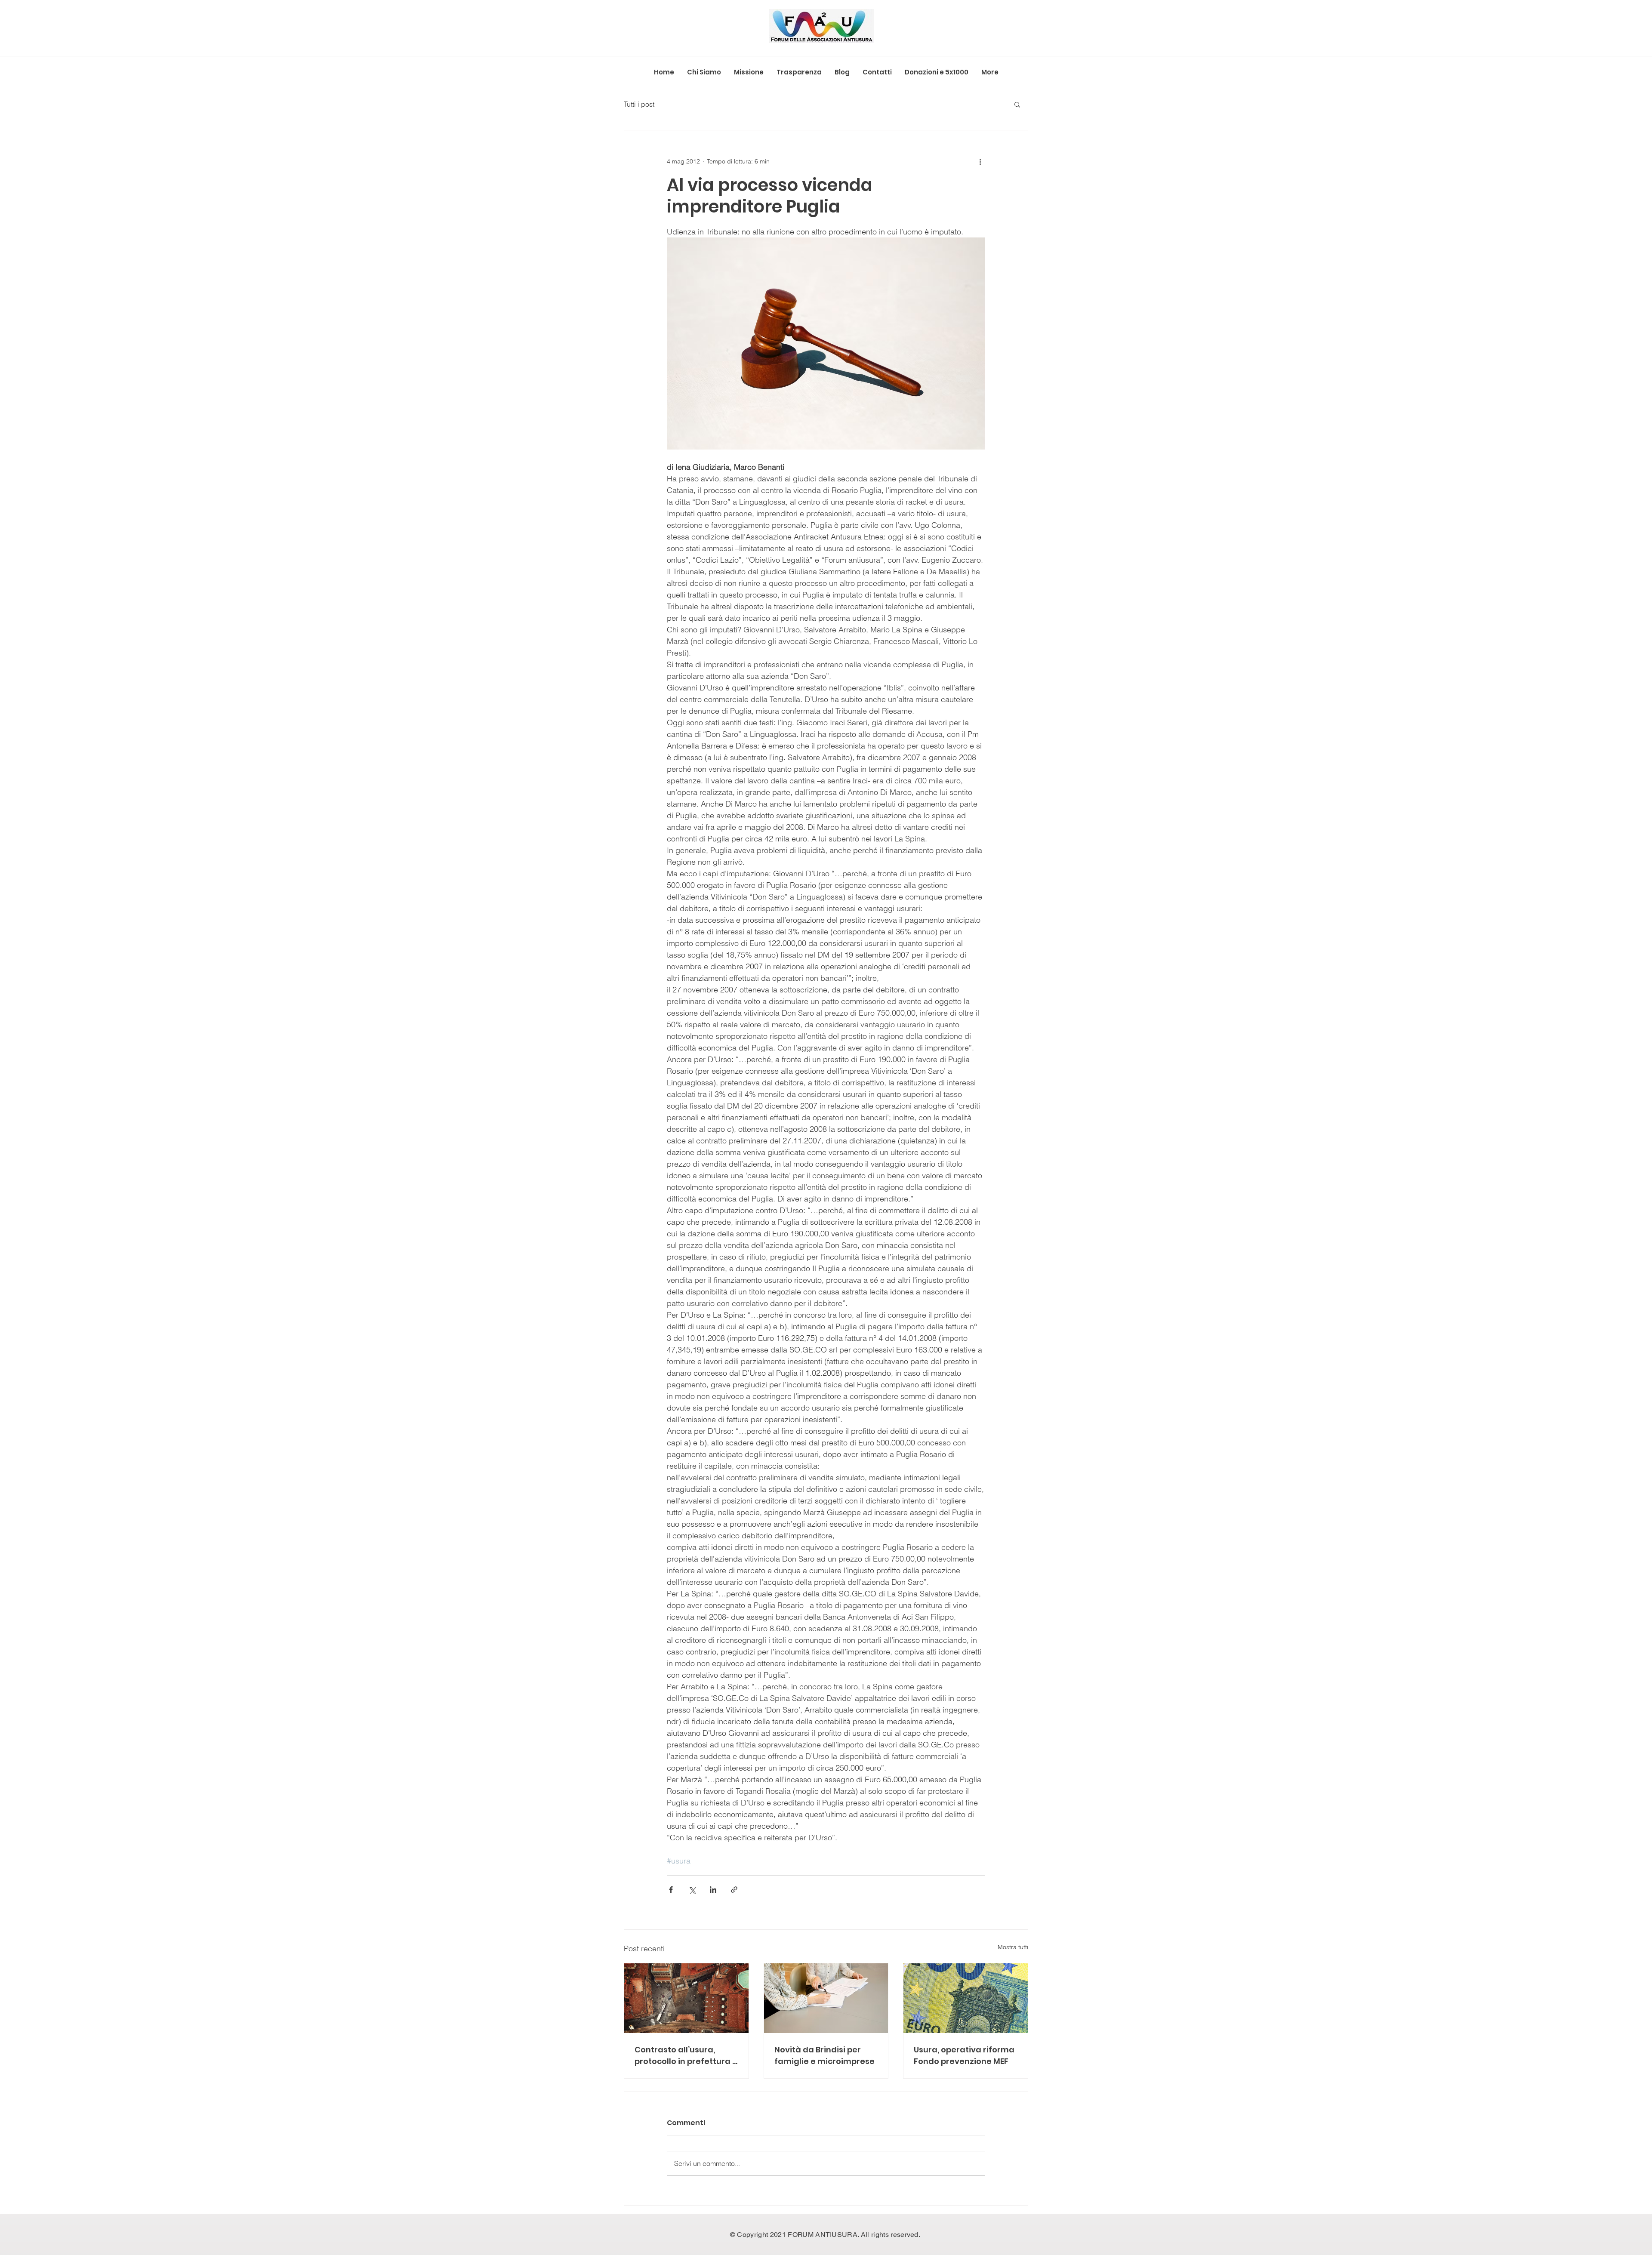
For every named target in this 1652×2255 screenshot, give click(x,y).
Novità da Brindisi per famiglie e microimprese (824, 2055)
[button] (1017, 104)
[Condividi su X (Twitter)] (692, 1890)
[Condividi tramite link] (734, 1890)
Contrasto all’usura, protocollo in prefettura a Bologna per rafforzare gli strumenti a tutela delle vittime (686, 2056)
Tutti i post (639, 104)
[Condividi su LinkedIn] (713, 1890)
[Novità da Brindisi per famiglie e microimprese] (826, 1998)
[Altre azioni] (980, 161)
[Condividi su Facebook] (671, 1890)
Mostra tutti (1013, 1947)
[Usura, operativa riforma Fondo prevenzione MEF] (966, 1998)
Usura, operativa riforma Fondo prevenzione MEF (964, 2055)
